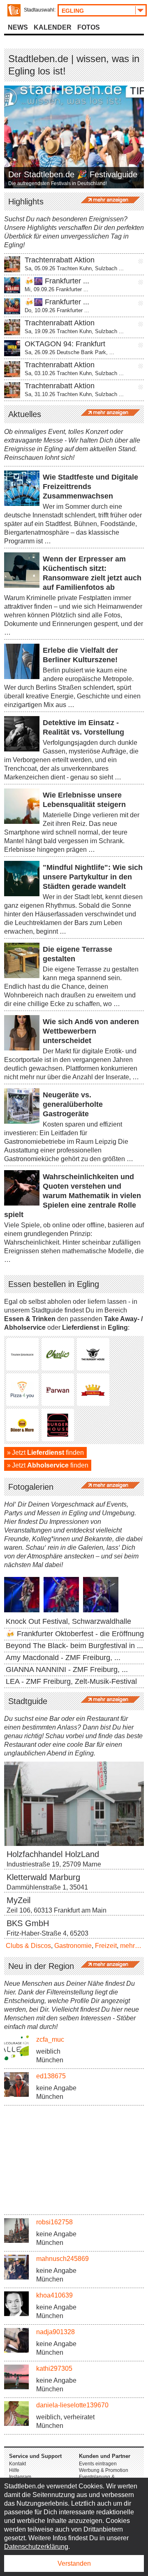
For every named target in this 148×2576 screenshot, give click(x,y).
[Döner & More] (22, 1425)
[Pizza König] (93, 1390)
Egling (73, 11)
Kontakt (17, 2464)
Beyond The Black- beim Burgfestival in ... (74, 1646)
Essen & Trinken (30, 1319)
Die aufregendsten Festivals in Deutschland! (58, 183)
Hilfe (14, 2470)
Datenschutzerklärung (36, 2547)
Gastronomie (73, 1946)
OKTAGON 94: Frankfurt (65, 344)
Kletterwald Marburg (43, 1877)
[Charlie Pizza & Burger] (58, 1354)
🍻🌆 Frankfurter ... (57, 281)
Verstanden (74, 2563)
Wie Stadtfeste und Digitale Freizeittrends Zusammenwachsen (90, 487)
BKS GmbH (28, 1923)
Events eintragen (98, 2464)
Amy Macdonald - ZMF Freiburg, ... (63, 1658)
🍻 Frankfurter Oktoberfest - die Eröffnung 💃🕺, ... (74, 1639)
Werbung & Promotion (104, 2470)
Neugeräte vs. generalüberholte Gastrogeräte (73, 1104)
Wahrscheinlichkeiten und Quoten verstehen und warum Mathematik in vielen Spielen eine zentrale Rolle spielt (73, 1196)
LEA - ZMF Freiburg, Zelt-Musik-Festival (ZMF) (71, 1687)
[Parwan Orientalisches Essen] (58, 1390)
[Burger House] (58, 1425)
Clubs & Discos (28, 1946)
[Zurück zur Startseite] (14, 10)
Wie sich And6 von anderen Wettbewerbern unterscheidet (91, 1031)
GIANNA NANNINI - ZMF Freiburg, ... (67, 1669)
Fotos (89, 27)
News (18, 27)
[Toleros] (22, 1354)
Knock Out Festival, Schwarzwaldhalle (68, 1621)
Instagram (20, 2477)
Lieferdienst (81, 1327)
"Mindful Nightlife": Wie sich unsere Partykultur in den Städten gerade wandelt (93, 877)
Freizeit (106, 1946)
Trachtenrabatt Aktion (60, 260)
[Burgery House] (93, 1354)
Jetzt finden (48, 1453)
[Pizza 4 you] (22, 1390)
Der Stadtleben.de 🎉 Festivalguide (73, 175)
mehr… (131, 1946)
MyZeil (18, 1900)
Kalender (53, 27)
